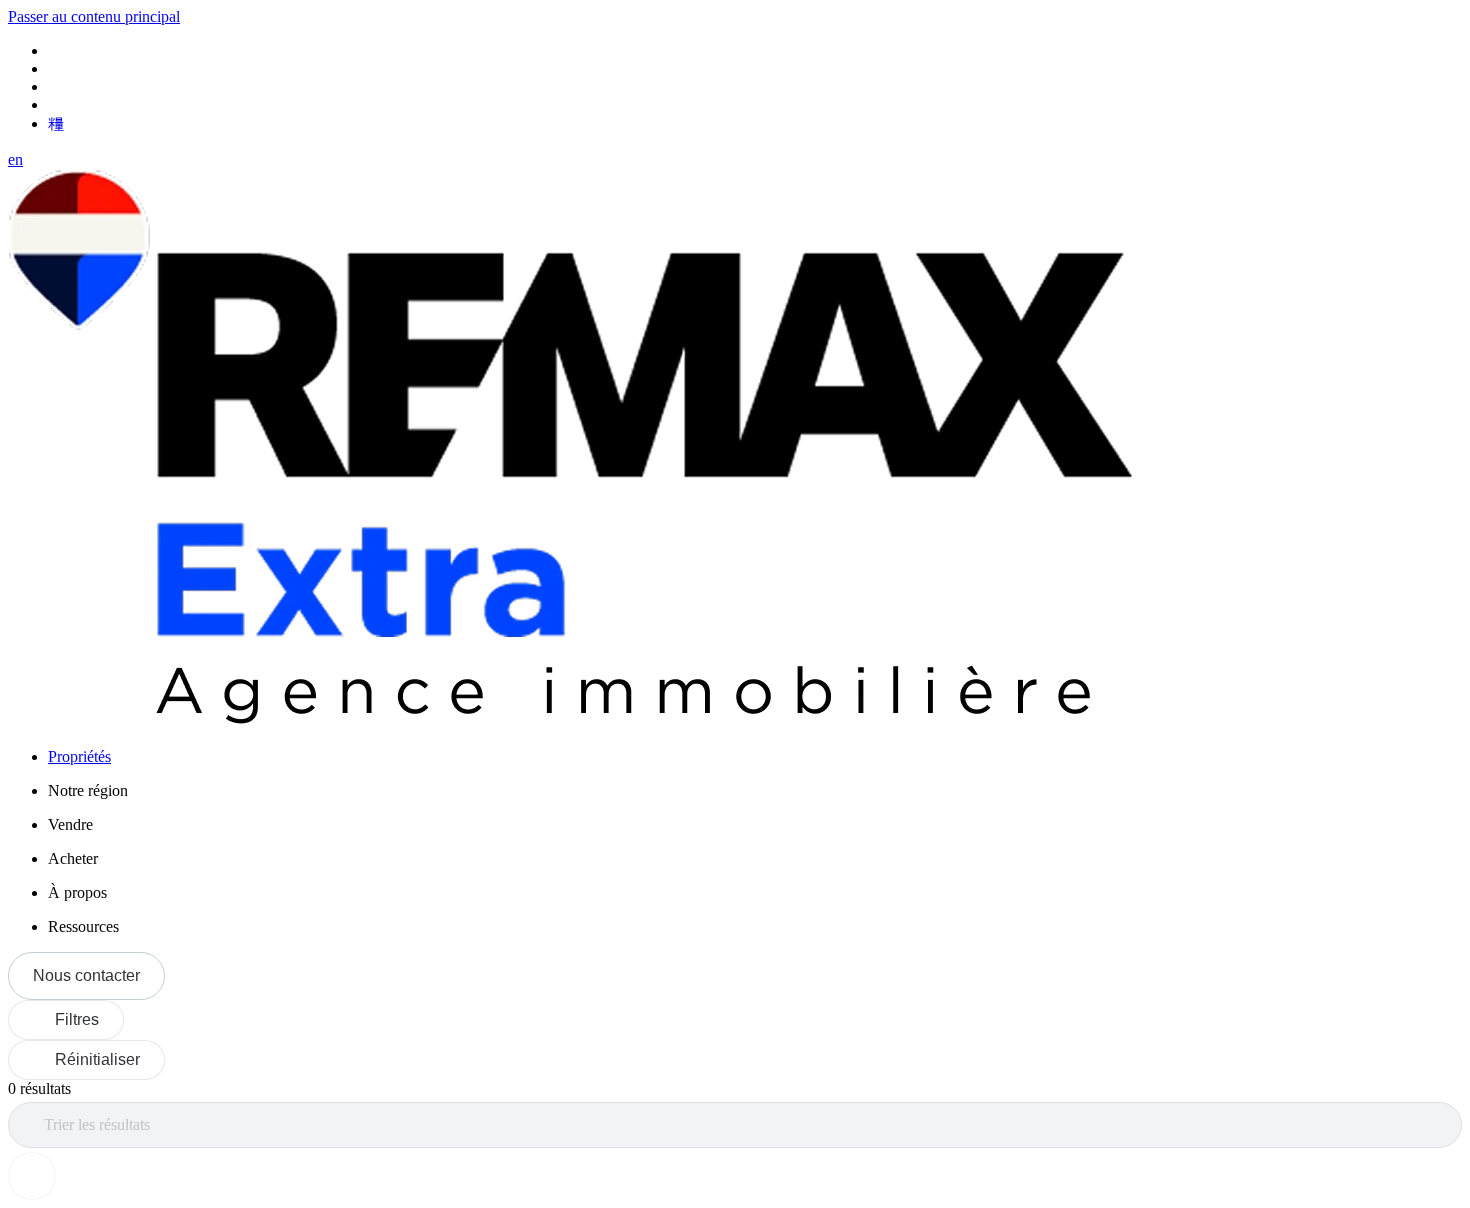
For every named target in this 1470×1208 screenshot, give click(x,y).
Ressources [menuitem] (83, 926)
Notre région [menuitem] (88, 790)
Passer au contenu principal (94, 16)
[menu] (755, 791)
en (15, 159)
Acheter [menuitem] (73, 858)
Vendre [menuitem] (70, 824)
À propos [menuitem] (77, 892)
